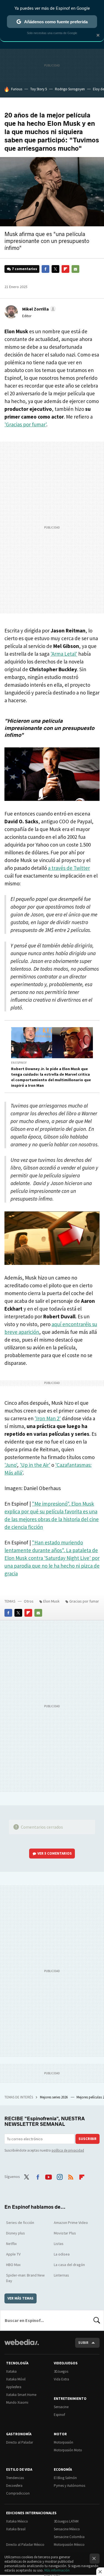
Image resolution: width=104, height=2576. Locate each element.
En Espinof (19, 1063)
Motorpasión (64, 2442)
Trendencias (15, 2478)
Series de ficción (20, 2223)
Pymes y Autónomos (69, 2486)
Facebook (45, 269)
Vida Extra (61, 2379)
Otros (29, 1601)
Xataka (11, 2371)
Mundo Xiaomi (17, 2402)
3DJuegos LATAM (66, 2521)
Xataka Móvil (16, 2379)
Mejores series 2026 (54, 2097)
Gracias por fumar (84, 1601)
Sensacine (61, 2407)
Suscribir (87, 2139)
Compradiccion (18, 2493)
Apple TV (13, 2254)
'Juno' (11, 1465)
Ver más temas (21, 2298)
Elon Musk (51, 1601)
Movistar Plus (65, 2233)
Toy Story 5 (39, 89)
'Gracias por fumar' (25, 424)
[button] (38, 309)
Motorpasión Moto (68, 2450)
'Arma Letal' (64, 654)
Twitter (55, 269)
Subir (83, 2343)
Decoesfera (14, 2486)
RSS (71, 2176)
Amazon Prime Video (71, 2223)
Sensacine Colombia (69, 2537)
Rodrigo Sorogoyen (70, 89)
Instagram (60, 2176)
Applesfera (14, 2387)
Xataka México (17, 2521)
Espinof (59, 2415)
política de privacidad (68, 2150)
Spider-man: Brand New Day (25, 2278)
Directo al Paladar (20, 2442)
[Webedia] (22, 2346)
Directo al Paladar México (25, 2545)
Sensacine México (67, 2529)
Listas (59, 2244)
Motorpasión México (69, 2545)
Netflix (11, 2244)
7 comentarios (25, 269)
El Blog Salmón (65, 2478)
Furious (17, 89)
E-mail (75, 269)
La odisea (62, 2254)
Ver (55, 1853)
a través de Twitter (69, 868)
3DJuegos (61, 2371)
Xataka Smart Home (21, 2395)
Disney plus (16, 2233)
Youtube (49, 2176)
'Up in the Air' (35, 1465)
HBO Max (13, 2265)
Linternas (61, 2275)
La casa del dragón (69, 2265)
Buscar (97, 2320)
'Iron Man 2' (48, 1418)
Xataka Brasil (16, 2529)
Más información (57, 2570)
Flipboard (65, 269)
